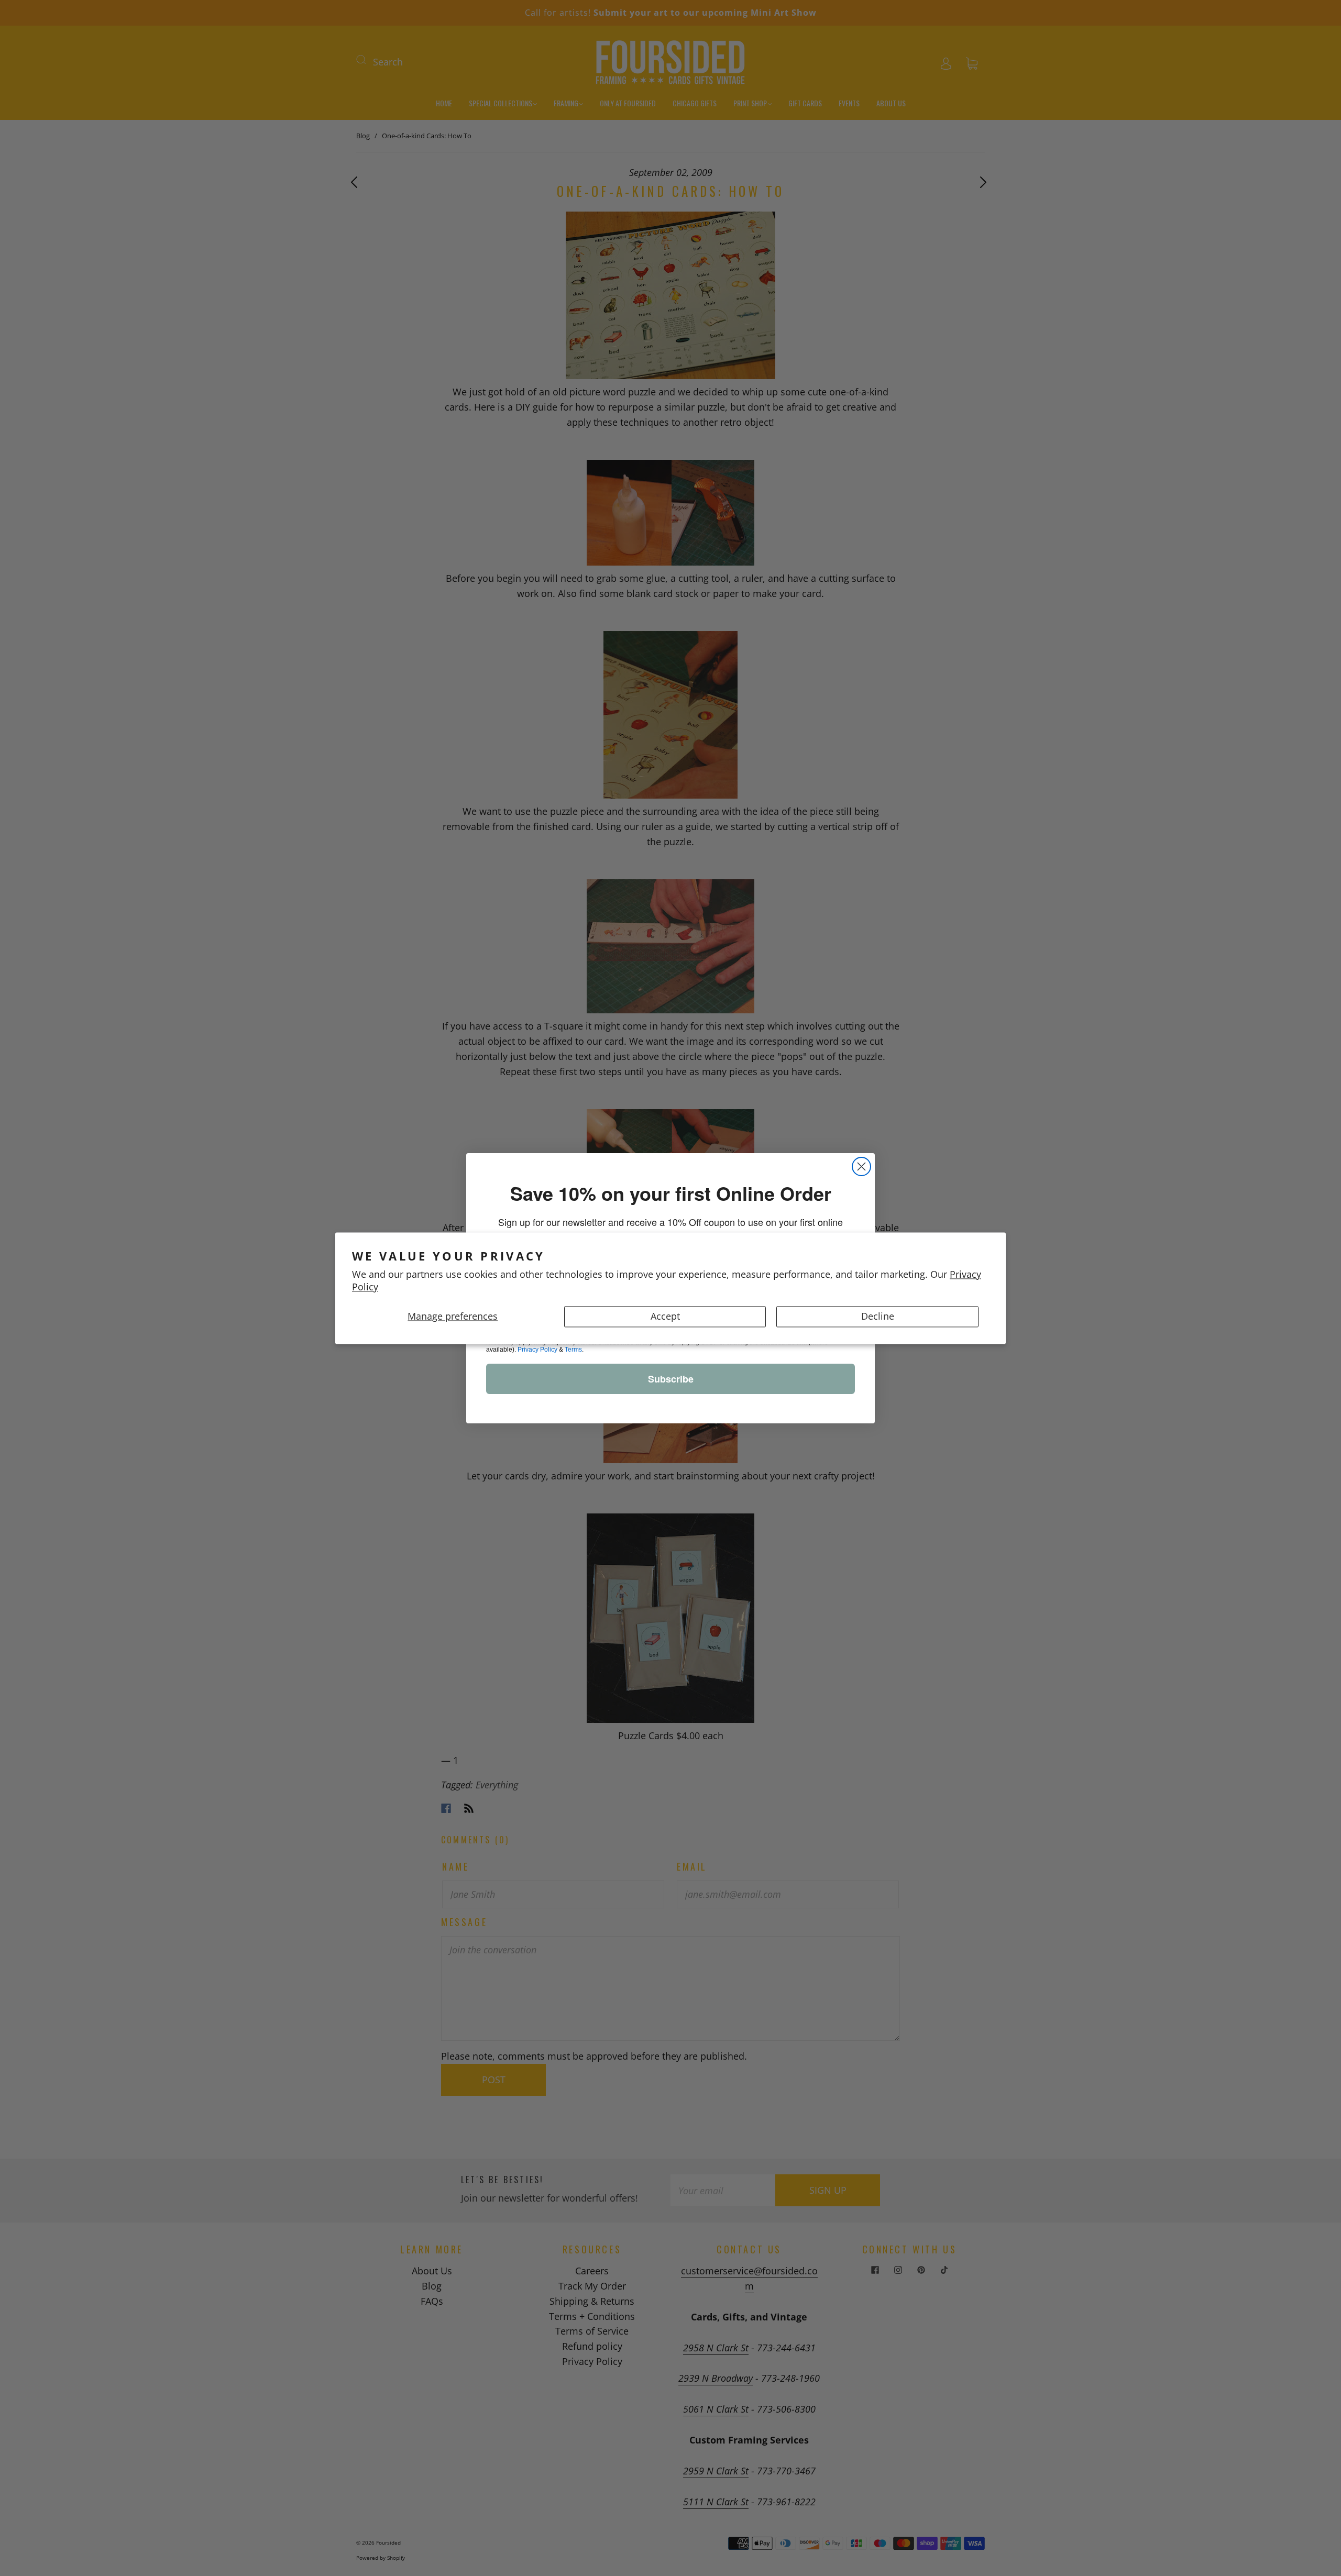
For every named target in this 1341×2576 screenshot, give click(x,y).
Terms (573, 1350)
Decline (878, 1316)
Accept (665, 1316)
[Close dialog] (861, 1167)
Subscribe (671, 1379)
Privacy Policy (537, 1350)
